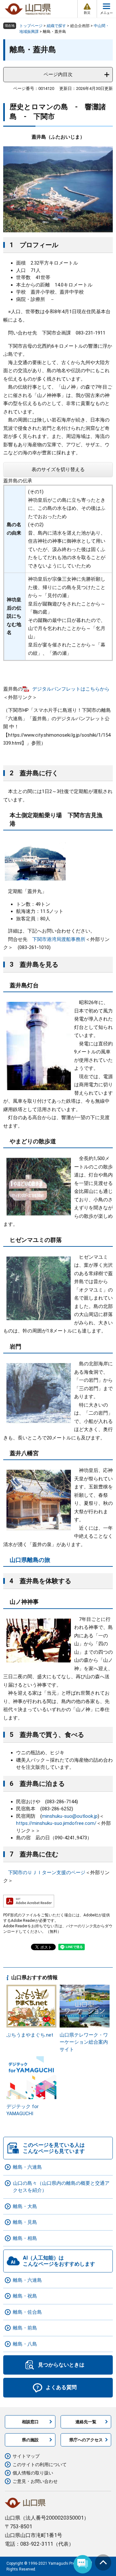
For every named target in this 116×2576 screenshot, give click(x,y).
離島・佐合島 (27, 2312)
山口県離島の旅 (30, 1560)
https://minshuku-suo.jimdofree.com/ (56, 1823)
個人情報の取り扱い (33, 2473)
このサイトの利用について (40, 2465)
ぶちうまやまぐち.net (30, 2035)
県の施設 (30, 2440)
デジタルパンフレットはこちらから (71, 689)
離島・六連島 (27, 2167)
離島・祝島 (25, 2296)
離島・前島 (25, 2328)
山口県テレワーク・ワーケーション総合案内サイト (84, 2042)
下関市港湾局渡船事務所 (59, 939)
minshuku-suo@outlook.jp (70, 1816)
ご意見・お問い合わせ (35, 2481)
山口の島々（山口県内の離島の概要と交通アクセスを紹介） (61, 2187)
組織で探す (56, 26)
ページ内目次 (58, 74)
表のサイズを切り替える (58, 470)
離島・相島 (25, 2238)
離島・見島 (25, 2222)
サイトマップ (26, 2456)
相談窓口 (30, 2422)
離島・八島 (25, 2344)
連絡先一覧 (86, 2422)
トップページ (31, 26)
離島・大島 (25, 2206)
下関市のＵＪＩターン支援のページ (47, 1873)
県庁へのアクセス (86, 2440)
